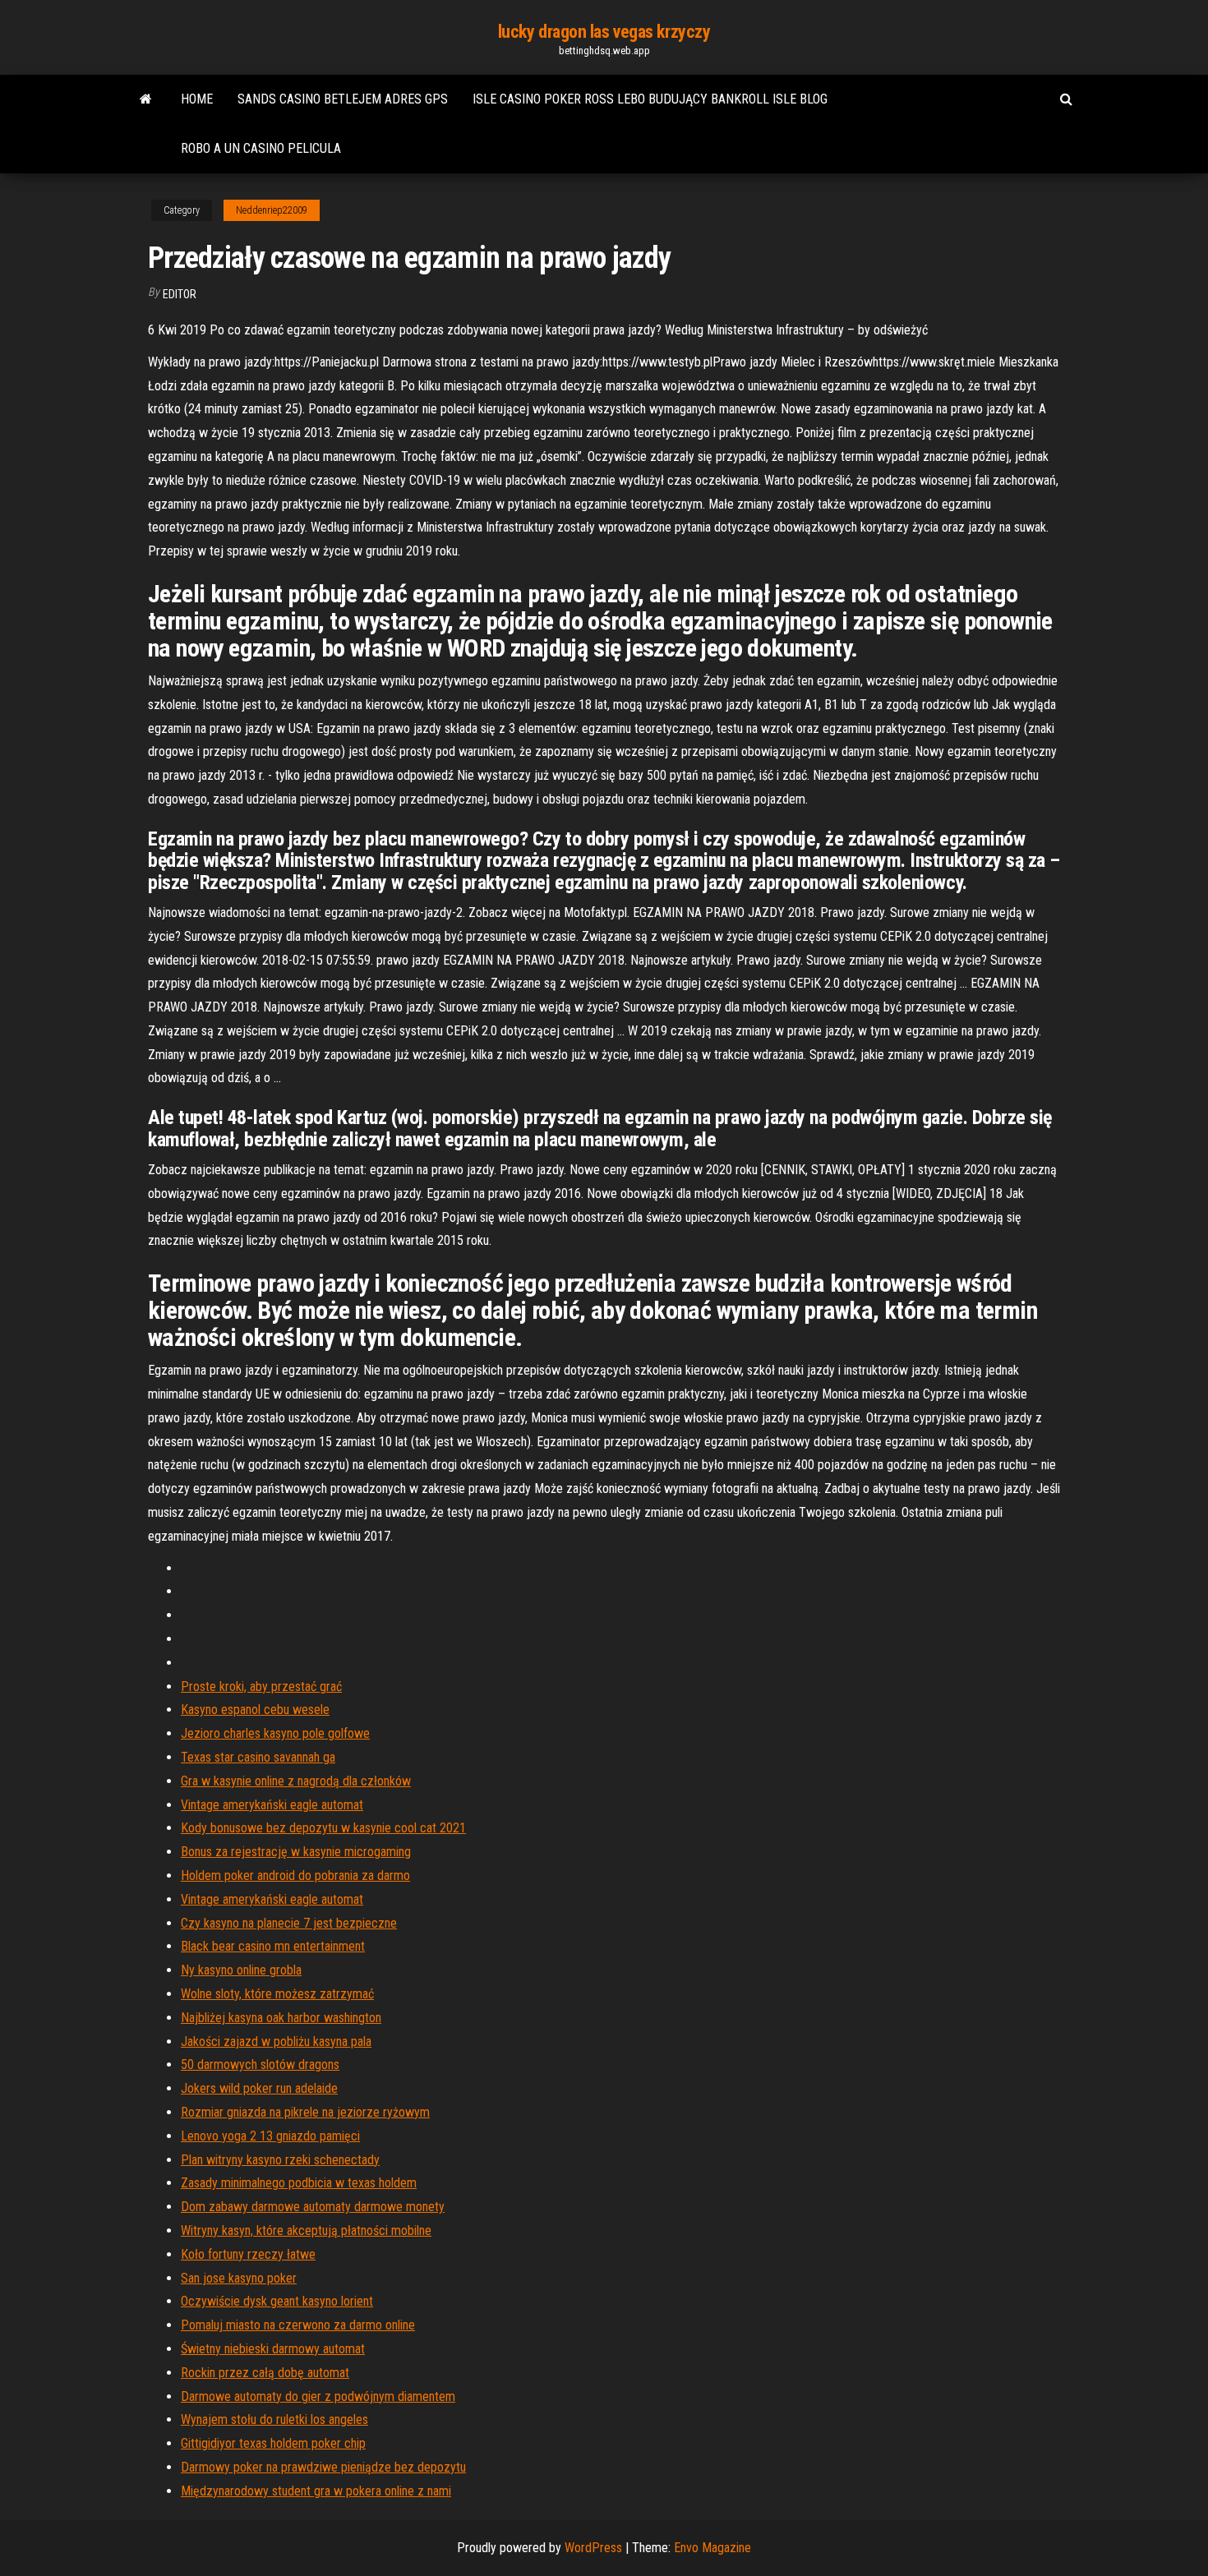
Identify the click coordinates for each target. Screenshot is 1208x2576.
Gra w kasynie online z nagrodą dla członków (296, 1781)
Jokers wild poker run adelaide (259, 2088)
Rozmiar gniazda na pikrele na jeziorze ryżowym (305, 2112)
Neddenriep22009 (272, 210)
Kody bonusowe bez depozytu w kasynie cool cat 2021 (323, 1828)
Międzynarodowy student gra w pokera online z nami (316, 2491)
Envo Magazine (712, 2548)
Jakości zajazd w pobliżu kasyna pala (276, 2041)
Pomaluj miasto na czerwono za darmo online (298, 2325)
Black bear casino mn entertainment (273, 1946)
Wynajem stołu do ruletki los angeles (274, 2419)
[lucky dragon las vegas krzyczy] (146, 99)
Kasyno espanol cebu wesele (255, 1710)
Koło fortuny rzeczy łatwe (248, 2254)
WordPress (593, 2548)
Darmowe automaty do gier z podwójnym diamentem (318, 2396)
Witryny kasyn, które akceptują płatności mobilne (306, 2230)
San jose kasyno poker (239, 2278)
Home (197, 99)
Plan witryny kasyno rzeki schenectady (280, 2160)
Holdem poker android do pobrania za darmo (295, 1876)
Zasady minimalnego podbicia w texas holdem (299, 2183)
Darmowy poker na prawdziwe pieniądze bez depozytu (323, 2467)
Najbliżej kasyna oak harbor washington (281, 2018)
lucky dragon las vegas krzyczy (604, 32)
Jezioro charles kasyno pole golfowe (275, 1733)
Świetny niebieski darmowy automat (273, 2349)
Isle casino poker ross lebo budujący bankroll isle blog (650, 99)
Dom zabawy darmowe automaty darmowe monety (313, 2207)
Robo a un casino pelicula (261, 148)
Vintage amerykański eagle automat (272, 1805)
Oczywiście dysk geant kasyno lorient (277, 2301)
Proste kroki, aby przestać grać (261, 1687)
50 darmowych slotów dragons (260, 2064)
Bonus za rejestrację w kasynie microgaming (296, 1852)
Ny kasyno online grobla (241, 1970)
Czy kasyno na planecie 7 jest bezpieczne (289, 1923)
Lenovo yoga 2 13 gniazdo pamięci (270, 2136)
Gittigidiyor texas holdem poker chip (273, 2443)
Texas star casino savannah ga (258, 1757)
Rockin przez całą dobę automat (265, 2373)
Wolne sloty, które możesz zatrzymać (277, 1994)
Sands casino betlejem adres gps (343, 99)
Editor (180, 294)
